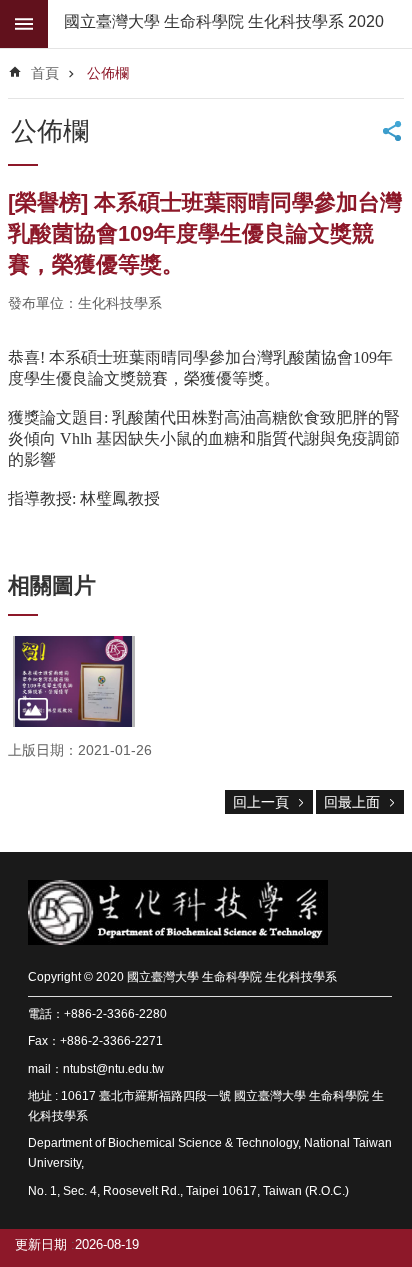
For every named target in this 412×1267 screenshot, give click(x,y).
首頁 (45, 73)
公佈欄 (108, 73)
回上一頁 (261, 802)
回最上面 (352, 802)
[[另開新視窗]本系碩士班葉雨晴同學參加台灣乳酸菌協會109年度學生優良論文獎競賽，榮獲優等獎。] (74, 681)
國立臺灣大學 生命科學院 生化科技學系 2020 (224, 21)
